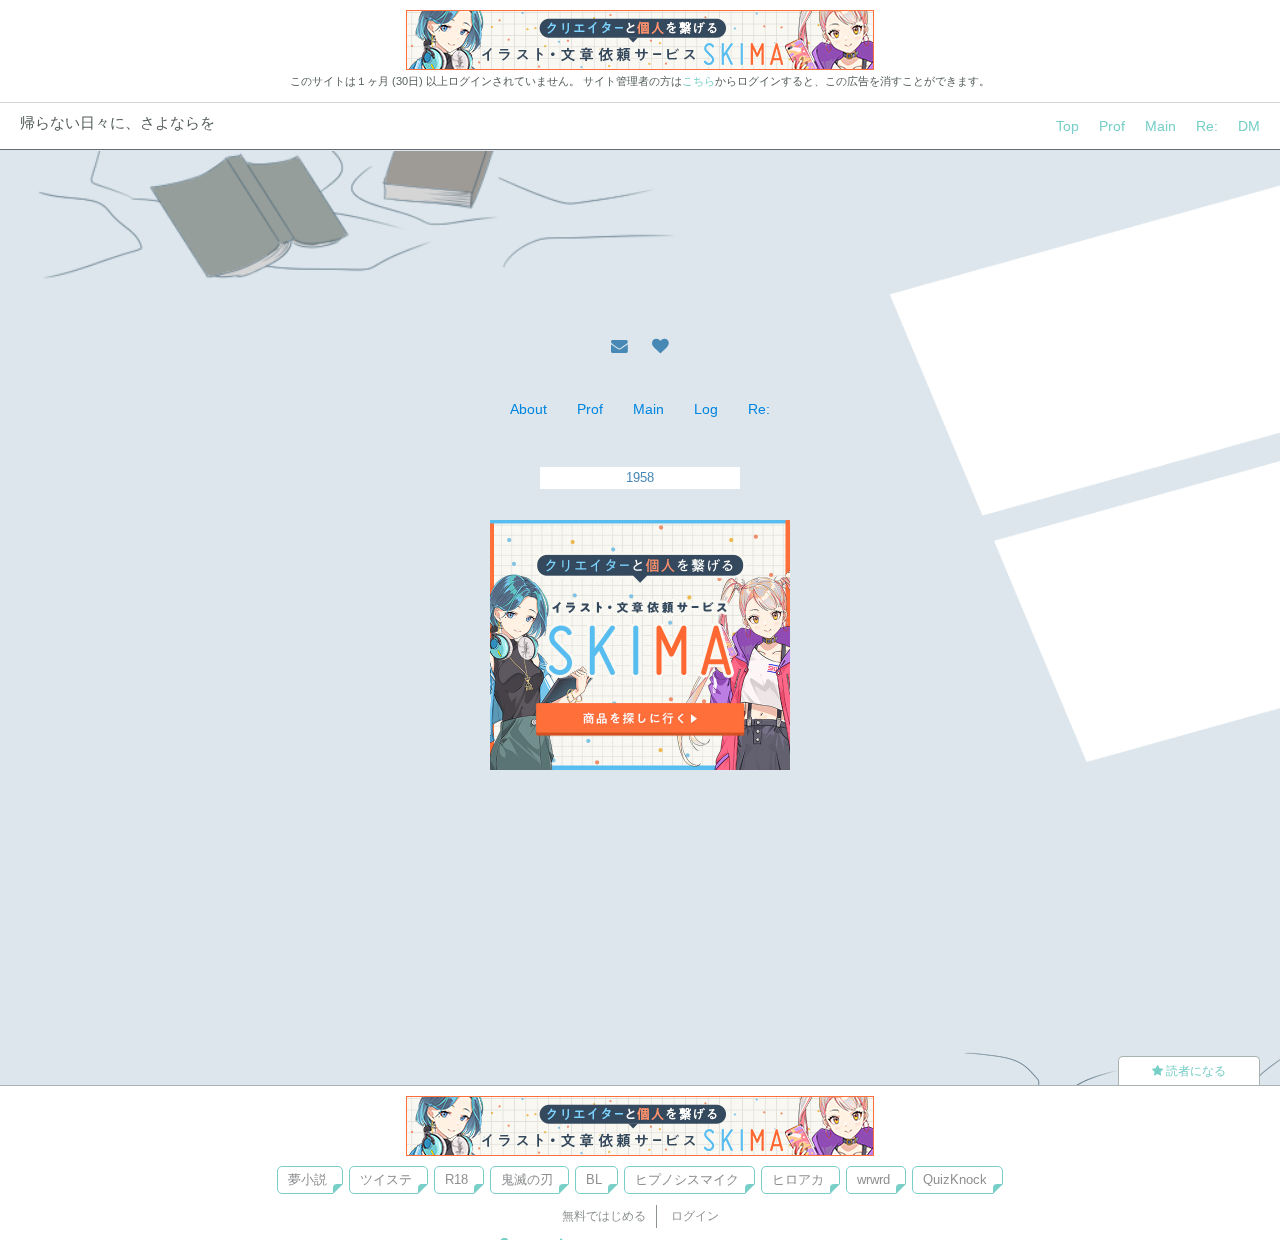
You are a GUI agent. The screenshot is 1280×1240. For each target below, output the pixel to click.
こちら (698, 81)
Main (1160, 126)
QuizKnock (955, 1179)
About (528, 409)
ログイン (695, 1216)
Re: (1207, 126)
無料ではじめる (604, 1216)
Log (706, 409)
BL (594, 1179)
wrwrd (873, 1179)
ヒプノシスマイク (687, 1179)
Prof (1112, 126)
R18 (456, 1179)
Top (1067, 126)
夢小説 (307, 1179)
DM (1249, 126)
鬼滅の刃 (527, 1179)
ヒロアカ (798, 1179)
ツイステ (386, 1179)
